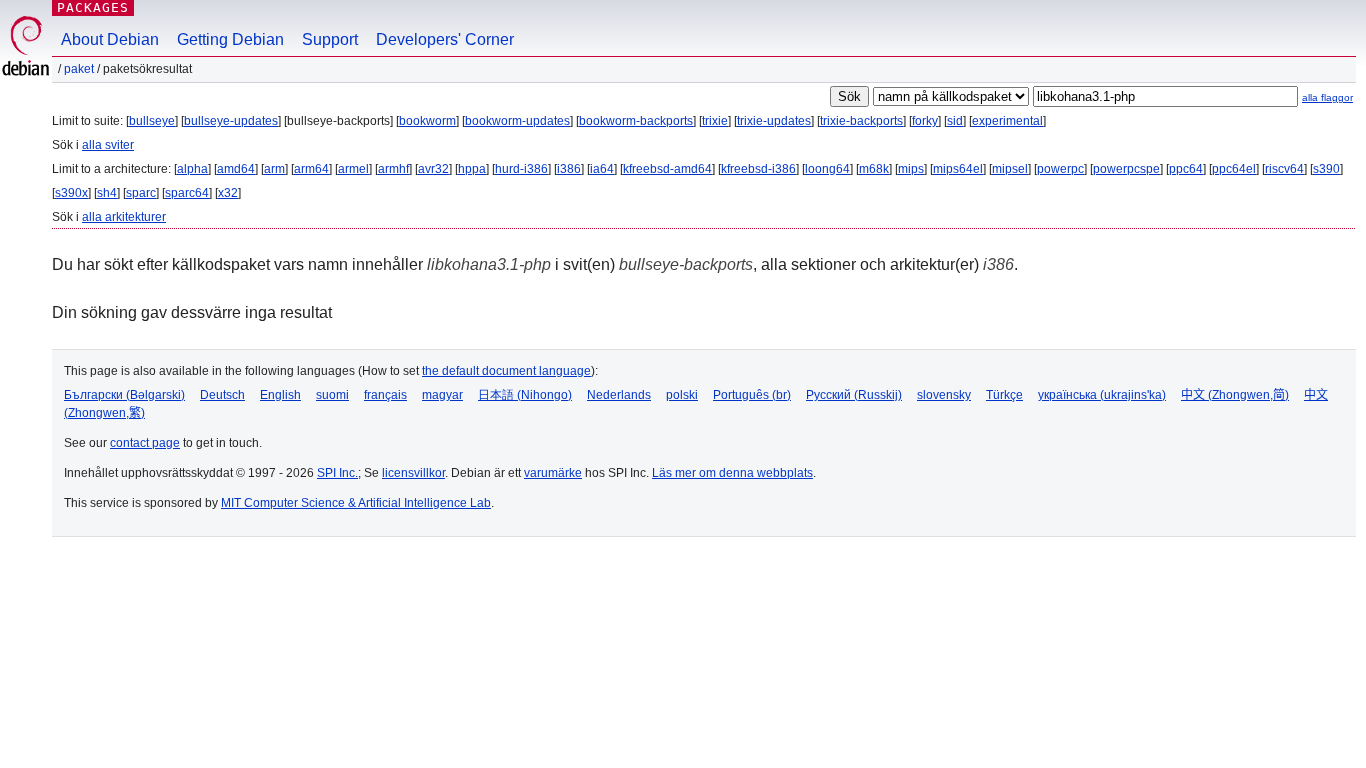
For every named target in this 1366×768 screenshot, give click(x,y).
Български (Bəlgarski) (124, 395)
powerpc (1060, 169)
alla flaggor (1327, 97)
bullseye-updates (231, 121)
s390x (71, 193)
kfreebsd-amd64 (667, 169)
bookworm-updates (517, 121)
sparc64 (187, 193)
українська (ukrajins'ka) (1102, 395)
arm (274, 169)
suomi (332, 395)
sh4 (107, 193)
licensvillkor (413, 473)
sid (955, 121)
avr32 (433, 169)
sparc (141, 193)
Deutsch (222, 395)
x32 (228, 193)
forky (925, 121)
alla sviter (108, 145)
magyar (442, 395)
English (280, 395)
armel (353, 169)
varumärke (553, 473)
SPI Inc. (337, 473)
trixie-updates (774, 121)
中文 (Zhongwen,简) (1235, 395)
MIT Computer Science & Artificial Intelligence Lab (356, 503)
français (385, 395)
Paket (79, 69)
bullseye (152, 121)
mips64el (958, 169)
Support (330, 39)
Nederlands (619, 395)
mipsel (1010, 169)
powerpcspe (1126, 169)
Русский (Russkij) (854, 395)
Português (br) (752, 395)
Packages (93, 7)
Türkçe (1004, 395)
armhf (393, 169)
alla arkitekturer (124, 217)
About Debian (110, 39)
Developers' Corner (445, 39)
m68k (874, 169)
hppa (472, 169)
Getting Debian (230, 39)
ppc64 (1186, 169)
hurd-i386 (521, 169)
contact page (145, 443)
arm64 (311, 169)
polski (682, 395)
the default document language (506, 371)
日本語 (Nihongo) (525, 395)
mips (911, 169)
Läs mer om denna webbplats (732, 473)
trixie (715, 121)
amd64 (236, 169)
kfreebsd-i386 (758, 169)
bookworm (427, 121)
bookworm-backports (636, 121)
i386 (569, 169)
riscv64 (1284, 169)
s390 (1326, 169)
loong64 (827, 169)
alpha (192, 169)
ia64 (602, 169)
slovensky (944, 395)
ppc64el (1234, 169)
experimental (1007, 121)
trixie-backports (861, 121)
